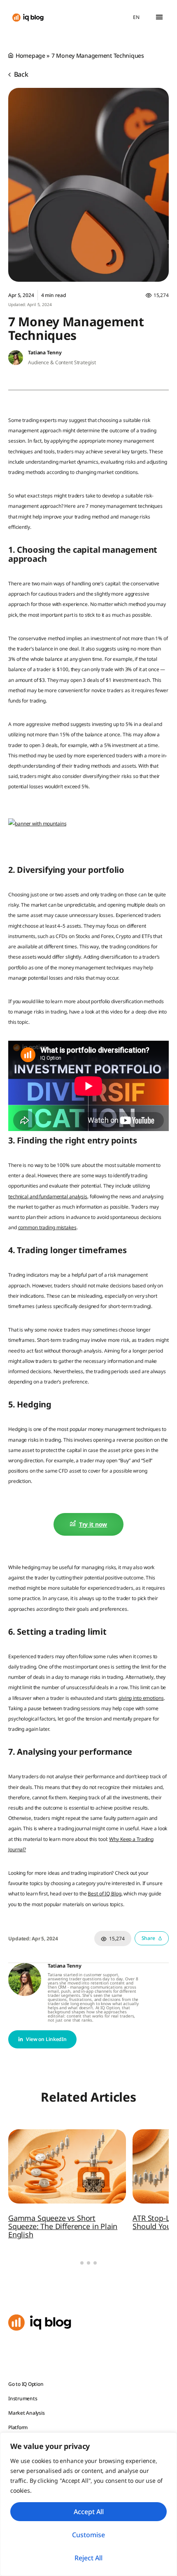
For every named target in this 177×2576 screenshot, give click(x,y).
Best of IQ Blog (104, 1894)
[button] (159, 17)
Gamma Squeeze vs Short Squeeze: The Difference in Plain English (63, 2226)
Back (20, 74)
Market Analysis (26, 2413)
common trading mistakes (47, 1227)
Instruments (23, 2398)
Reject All (88, 2558)
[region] (88, 2504)
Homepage (30, 55)
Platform (18, 2427)
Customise (88, 2535)
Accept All (89, 2512)
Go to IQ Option (26, 2384)
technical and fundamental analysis (48, 1196)
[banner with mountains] (37, 824)
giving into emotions (141, 1698)
